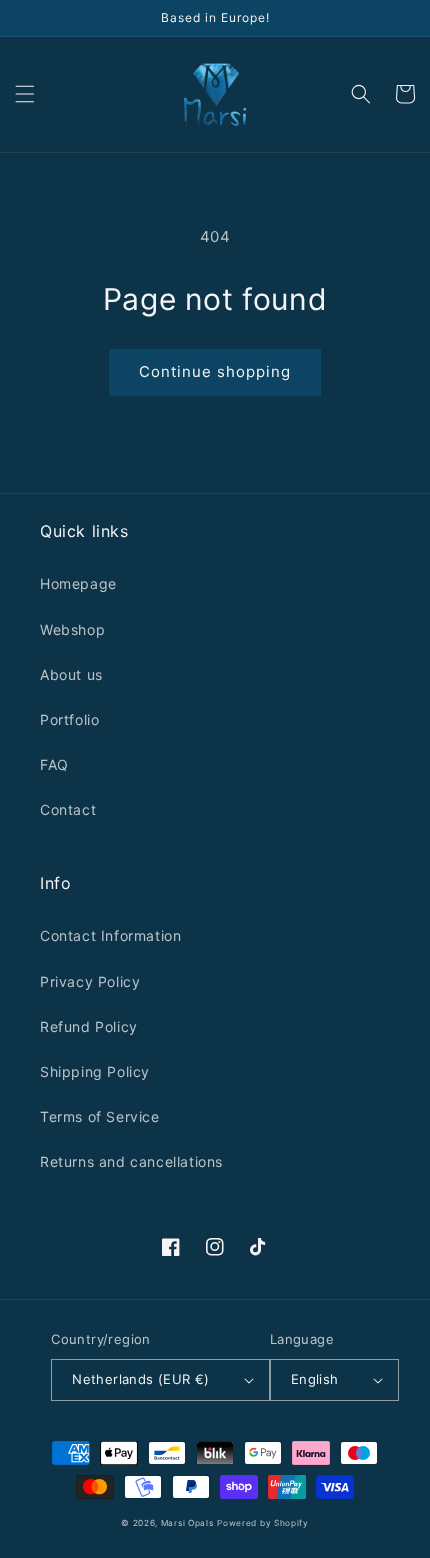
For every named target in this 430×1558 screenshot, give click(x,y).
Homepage (78, 583)
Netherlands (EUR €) (141, 1379)
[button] (25, 94)
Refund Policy (89, 1026)
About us (71, 674)
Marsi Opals (187, 1523)
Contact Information (110, 935)
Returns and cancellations (131, 1161)
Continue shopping (215, 371)
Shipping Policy (95, 1071)
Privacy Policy (90, 981)
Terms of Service (100, 1116)
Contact (68, 809)
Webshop (72, 629)
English (315, 1379)
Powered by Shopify (263, 1523)
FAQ (54, 764)
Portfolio (69, 719)
